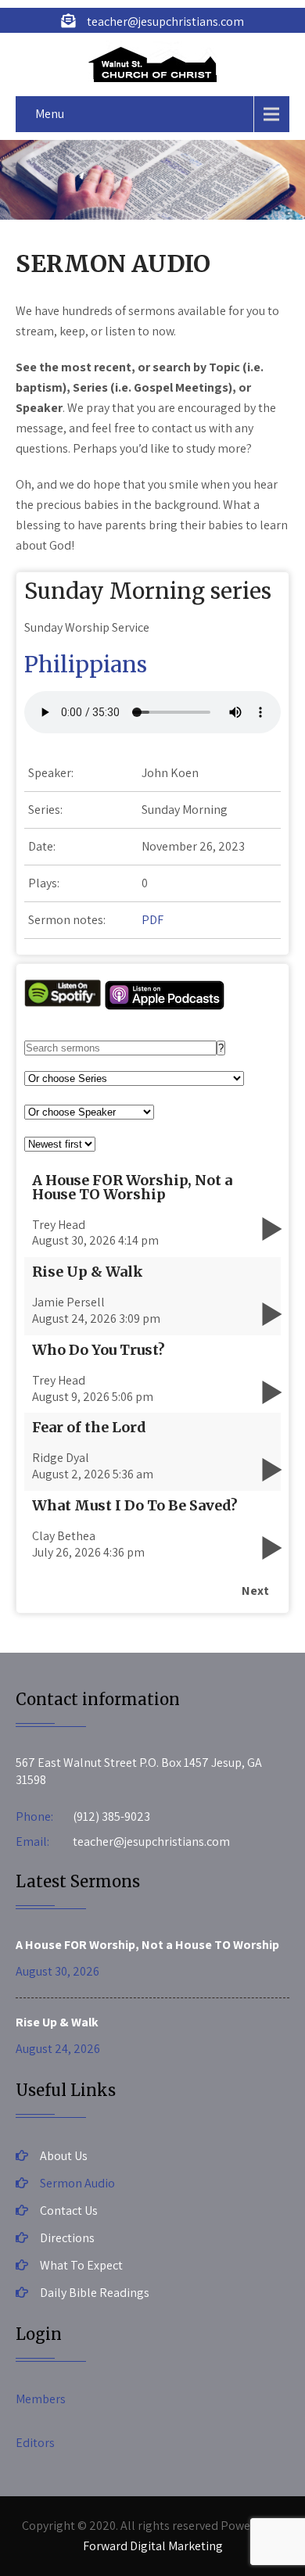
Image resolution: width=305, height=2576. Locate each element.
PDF (152, 920)
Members (41, 2399)
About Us (64, 2156)
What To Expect (81, 2265)
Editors (35, 2443)
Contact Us (69, 2211)
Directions (67, 2238)
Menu (50, 114)
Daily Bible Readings (95, 2293)
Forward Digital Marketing (153, 2546)
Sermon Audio (77, 2183)
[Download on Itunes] (165, 1007)
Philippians (86, 665)
